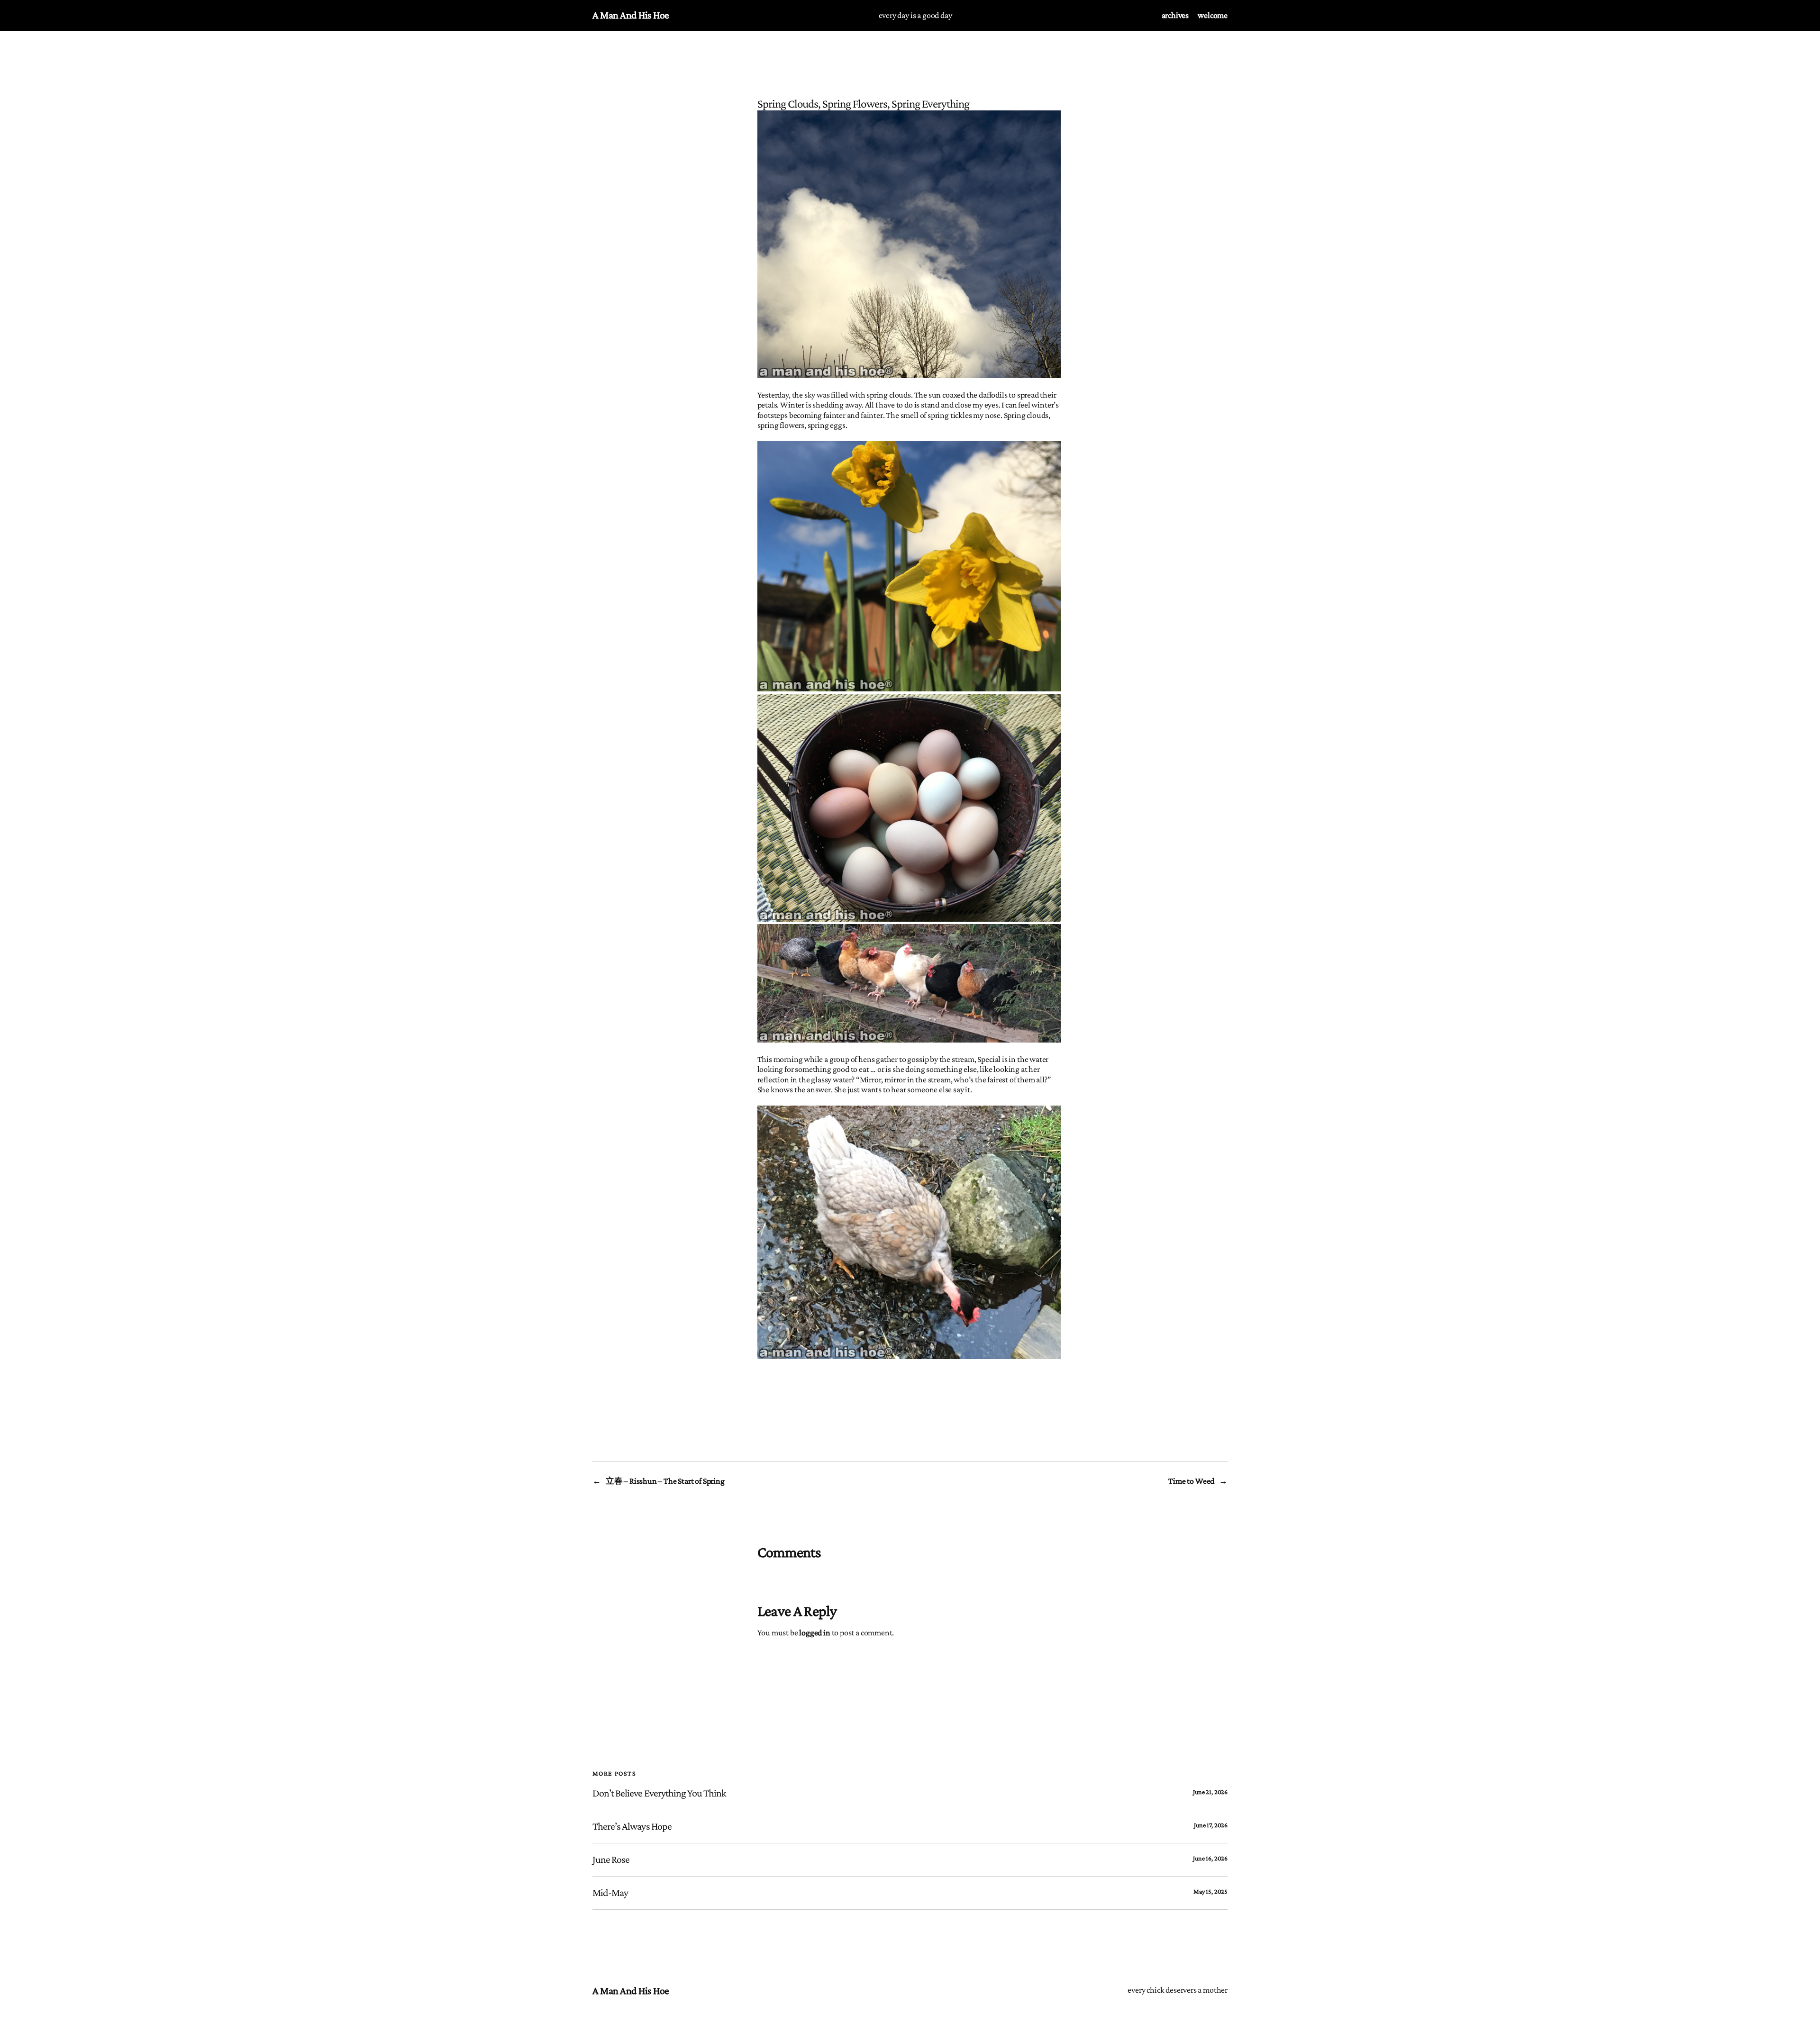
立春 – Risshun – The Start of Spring (665, 1481)
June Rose (611, 1860)
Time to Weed (1191, 1481)
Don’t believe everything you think (659, 1793)
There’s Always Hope (632, 1826)
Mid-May (610, 1893)
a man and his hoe (631, 15)
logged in (814, 1633)
